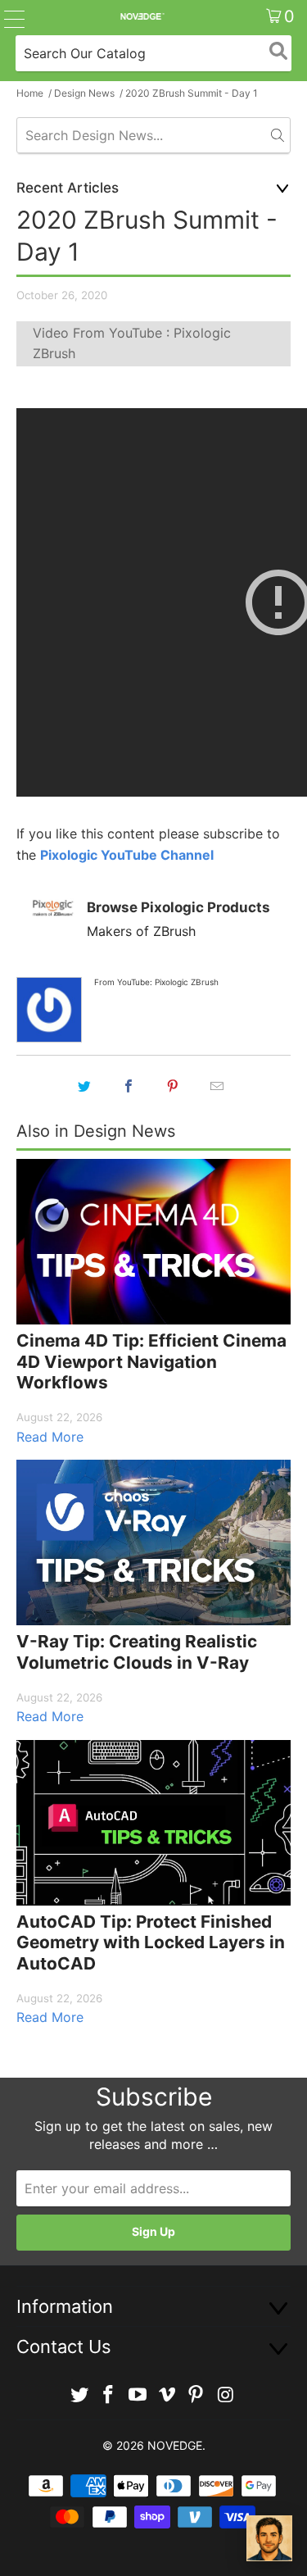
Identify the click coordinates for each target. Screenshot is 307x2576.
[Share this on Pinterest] (174, 1086)
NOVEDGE (175, 2445)
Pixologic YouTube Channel (127, 855)
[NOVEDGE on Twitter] (79, 2395)
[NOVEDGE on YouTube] (138, 2395)
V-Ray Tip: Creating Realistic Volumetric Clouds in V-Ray (137, 1652)
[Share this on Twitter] (85, 1086)
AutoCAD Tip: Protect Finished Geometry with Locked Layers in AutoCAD (151, 1942)
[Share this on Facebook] (129, 1086)
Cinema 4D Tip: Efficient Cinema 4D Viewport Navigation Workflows (151, 1361)
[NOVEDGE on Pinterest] (196, 2395)
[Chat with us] (269, 2538)
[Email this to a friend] (218, 1086)
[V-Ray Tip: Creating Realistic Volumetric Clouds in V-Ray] (153, 1542)
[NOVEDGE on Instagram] (226, 2395)
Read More (50, 1437)
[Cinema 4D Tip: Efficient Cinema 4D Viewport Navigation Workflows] (153, 1242)
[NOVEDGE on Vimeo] (168, 2395)
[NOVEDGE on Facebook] (109, 2395)
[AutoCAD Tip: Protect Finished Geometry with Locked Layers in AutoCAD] (153, 1823)
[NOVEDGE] (142, 16)
